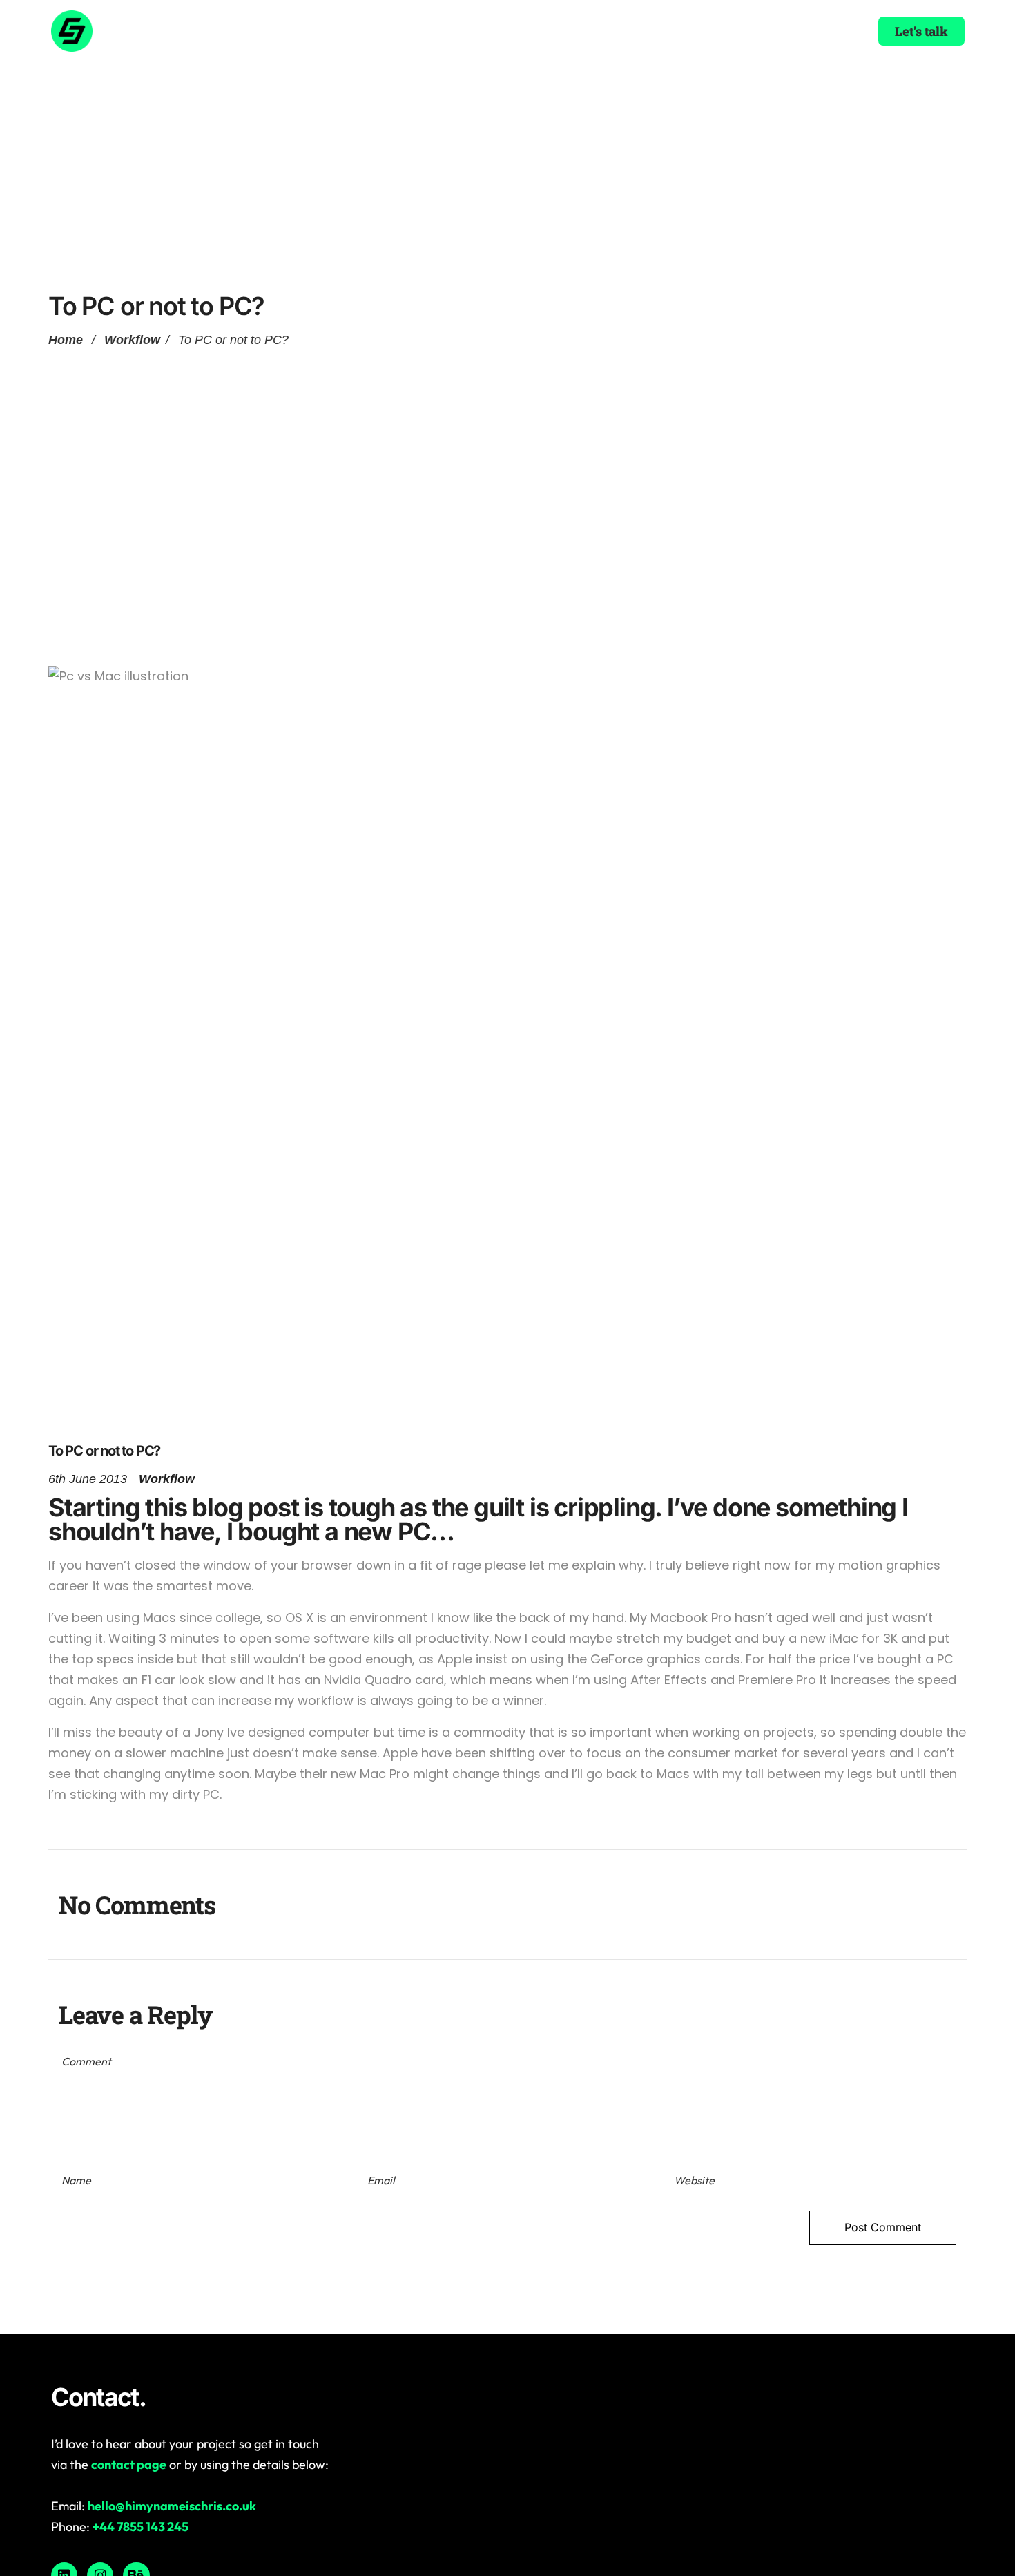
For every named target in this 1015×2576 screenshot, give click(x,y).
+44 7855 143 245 (141, 2527)
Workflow (132, 340)
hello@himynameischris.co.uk (172, 2506)
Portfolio (498, 31)
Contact (617, 31)
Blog (558, 31)
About (433, 31)
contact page (129, 2464)
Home (375, 31)
